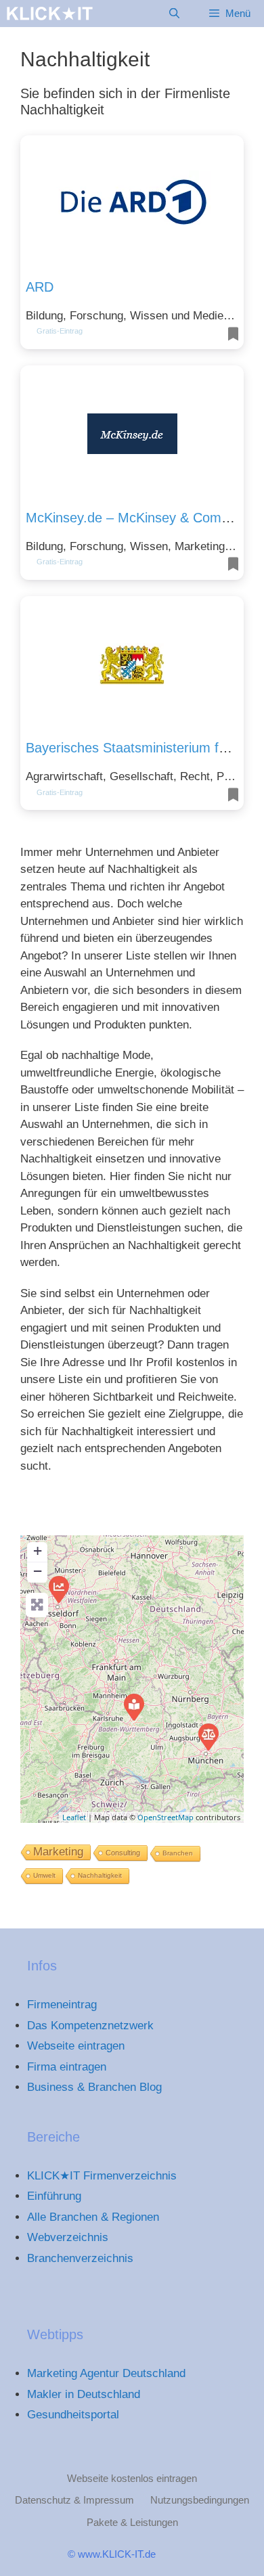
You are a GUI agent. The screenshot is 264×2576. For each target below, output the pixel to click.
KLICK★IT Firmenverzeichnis (102, 2176)
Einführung (54, 2196)
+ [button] (38, 1551)
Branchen (178, 1853)
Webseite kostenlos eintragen (132, 2478)
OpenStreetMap (166, 1817)
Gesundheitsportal (73, 2415)
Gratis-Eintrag (60, 331)
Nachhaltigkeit (100, 1875)
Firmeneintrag (62, 2005)
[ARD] (133, 1707)
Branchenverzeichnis (80, 2258)
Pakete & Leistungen (132, 2522)
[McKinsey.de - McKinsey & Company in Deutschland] (58, 1589)
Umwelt (44, 1875)
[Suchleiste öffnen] (174, 14)
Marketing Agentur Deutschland (106, 2373)
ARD (40, 287)
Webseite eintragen (76, 2046)
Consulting (123, 1853)
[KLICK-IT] (50, 14)
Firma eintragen (67, 2067)
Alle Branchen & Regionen (93, 2217)
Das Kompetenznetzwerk (90, 2026)
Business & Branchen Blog (94, 2087)
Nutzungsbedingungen (200, 2500)
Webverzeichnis (68, 2237)
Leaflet (74, 1817)
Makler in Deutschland (84, 2394)
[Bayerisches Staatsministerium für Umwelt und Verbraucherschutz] (208, 1736)
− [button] (38, 1571)
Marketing (58, 1852)
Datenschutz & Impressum (74, 2500)
